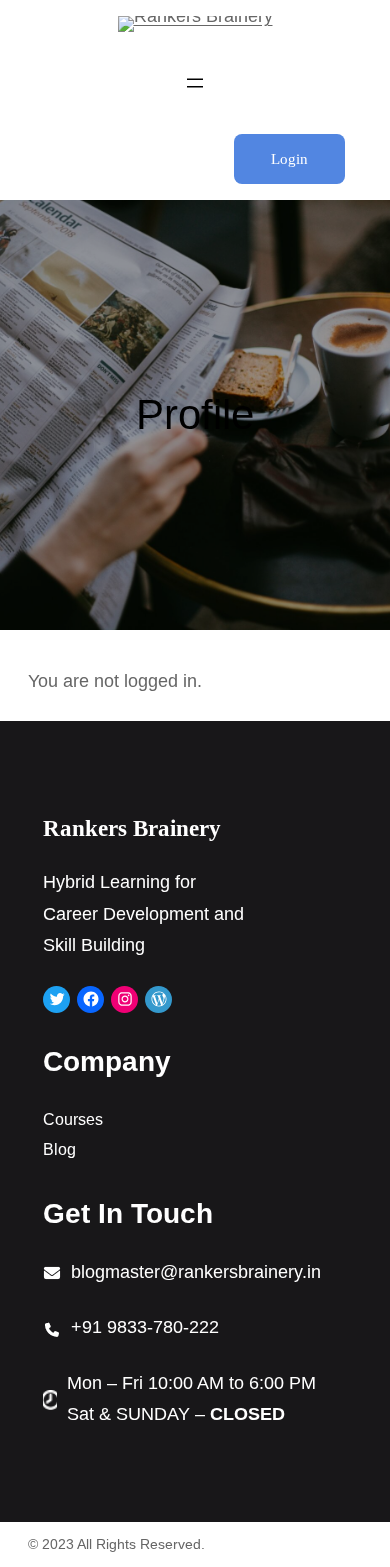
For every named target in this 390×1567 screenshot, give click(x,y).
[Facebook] (90, 999)
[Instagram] (124, 999)
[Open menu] (195, 83)
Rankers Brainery (132, 828)
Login (289, 159)
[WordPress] (158, 999)
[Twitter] (56, 999)
